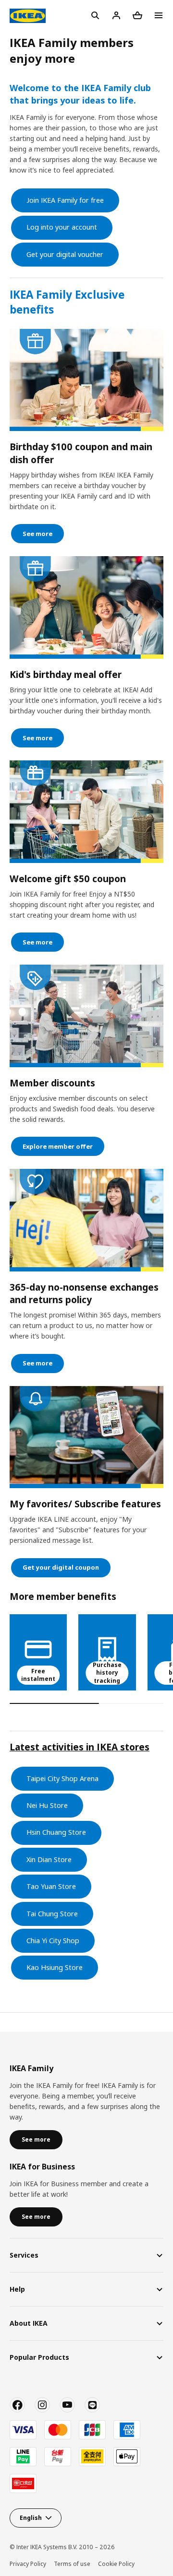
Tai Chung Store (52, 1914)
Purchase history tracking (107, 1673)
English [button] (31, 2518)
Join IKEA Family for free (65, 200)
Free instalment (38, 1675)
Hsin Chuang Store (56, 1832)
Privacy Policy (28, 2564)
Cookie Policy (116, 2564)
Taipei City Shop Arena (62, 1778)
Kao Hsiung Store (55, 1967)
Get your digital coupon (61, 1567)
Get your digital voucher (65, 254)
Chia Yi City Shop (53, 1941)
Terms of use (72, 2564)
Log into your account (62, 227)
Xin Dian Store (49, 1859)
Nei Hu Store (47, 1805)
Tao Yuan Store (51, 1886)
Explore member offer (58, 1146)
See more (37, 534)
